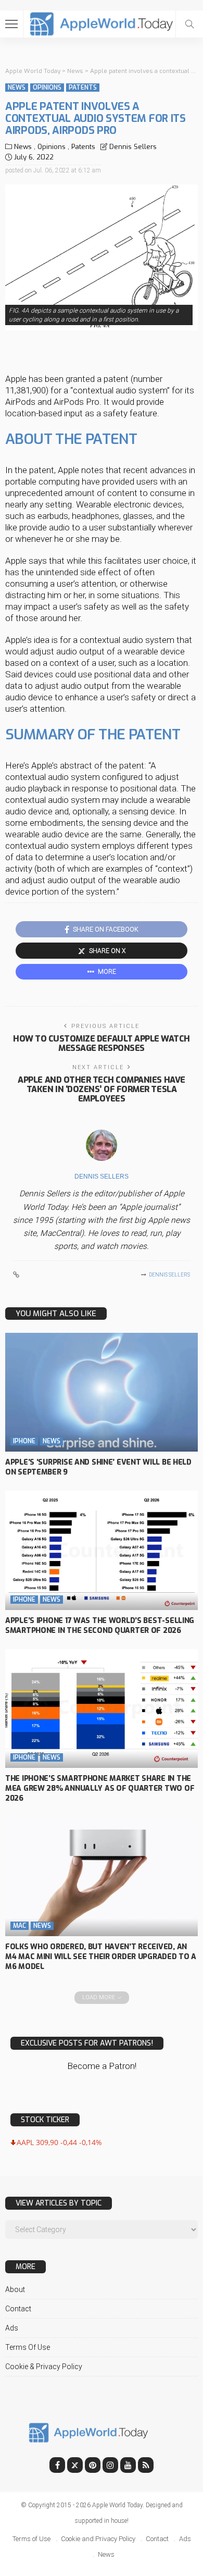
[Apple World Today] (102, 23)
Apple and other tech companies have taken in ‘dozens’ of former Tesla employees (101, 1089)
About (15, 2289)
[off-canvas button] (11, 24)
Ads (12, 2328)
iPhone (24, 1441)
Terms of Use (28, 2347)
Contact (18, 2309)
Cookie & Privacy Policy (44, 2367)
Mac (20, 1926)
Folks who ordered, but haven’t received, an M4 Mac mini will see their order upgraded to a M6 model (101, 1957)
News (17, 88)
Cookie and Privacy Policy (98, 2539)
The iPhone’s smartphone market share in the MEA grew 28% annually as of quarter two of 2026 (100, 1788)
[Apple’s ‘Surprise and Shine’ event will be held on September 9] (102, 1392)
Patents (83, 88)
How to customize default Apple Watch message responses (102, 1043)
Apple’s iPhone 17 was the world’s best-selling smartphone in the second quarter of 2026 (100, 1626)
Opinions (47, 88)
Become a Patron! (102, 2066)
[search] (189, 24)
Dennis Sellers (133, 147)
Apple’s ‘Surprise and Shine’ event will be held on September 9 (98, 1467)
